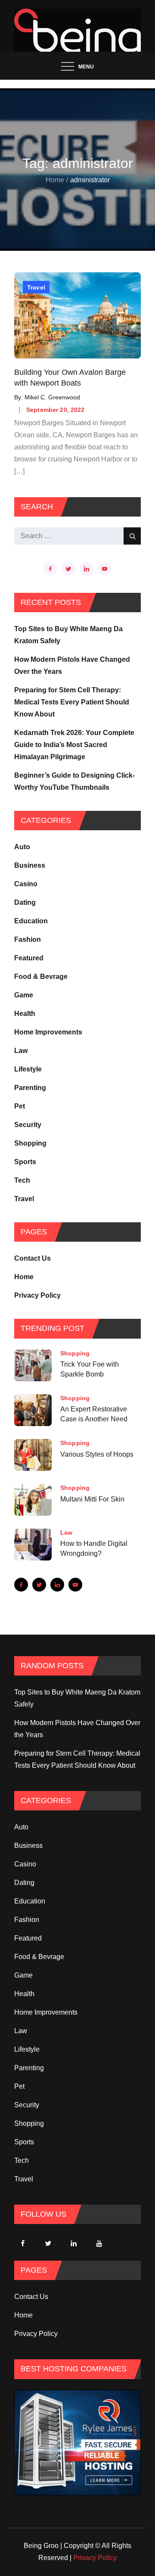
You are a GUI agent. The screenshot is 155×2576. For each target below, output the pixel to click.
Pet (20, 1106)
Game (24, 995)
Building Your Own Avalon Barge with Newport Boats (70, 378)
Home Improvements (48, 1032)
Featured (29, 958)
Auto (22, 847)
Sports (25, 1162)
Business (30, 865)
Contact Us (33, 1258)
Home (24, 1277)
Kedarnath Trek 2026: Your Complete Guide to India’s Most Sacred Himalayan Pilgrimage (74, 745)
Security (28, 1125)
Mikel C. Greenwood (52, 397)
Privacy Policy (37, 1295)
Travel (36, 287)
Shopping (30, 1143)
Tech (22, 1180)
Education (31, 921)
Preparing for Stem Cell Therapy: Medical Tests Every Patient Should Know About (72, 702)
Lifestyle (28, 1069)
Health (25, 1014)
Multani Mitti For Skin (92, 1499)
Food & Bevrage (41, 977)
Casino (26, 884)
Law (21, 1051)
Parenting (30, 1088)
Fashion (28, 939)
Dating (25, 902)
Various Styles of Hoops (97, 1454)
